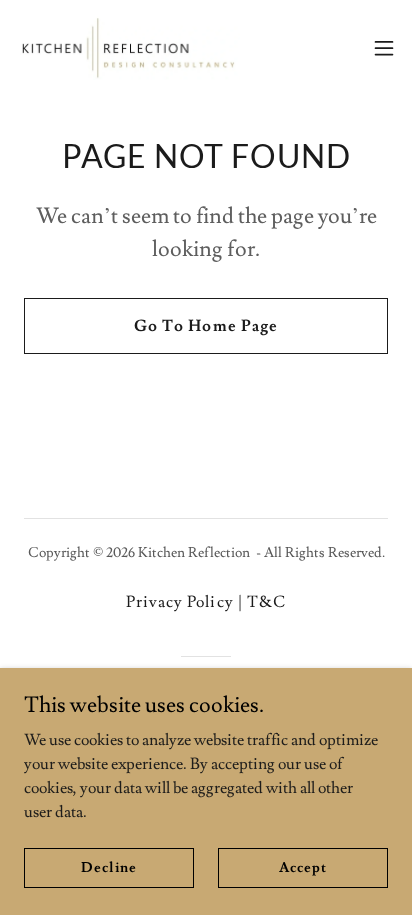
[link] (128, 48)
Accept (302, 867)
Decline (108, 867)
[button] (384, 48)
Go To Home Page (205, 326)
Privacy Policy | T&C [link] (205, 602)
